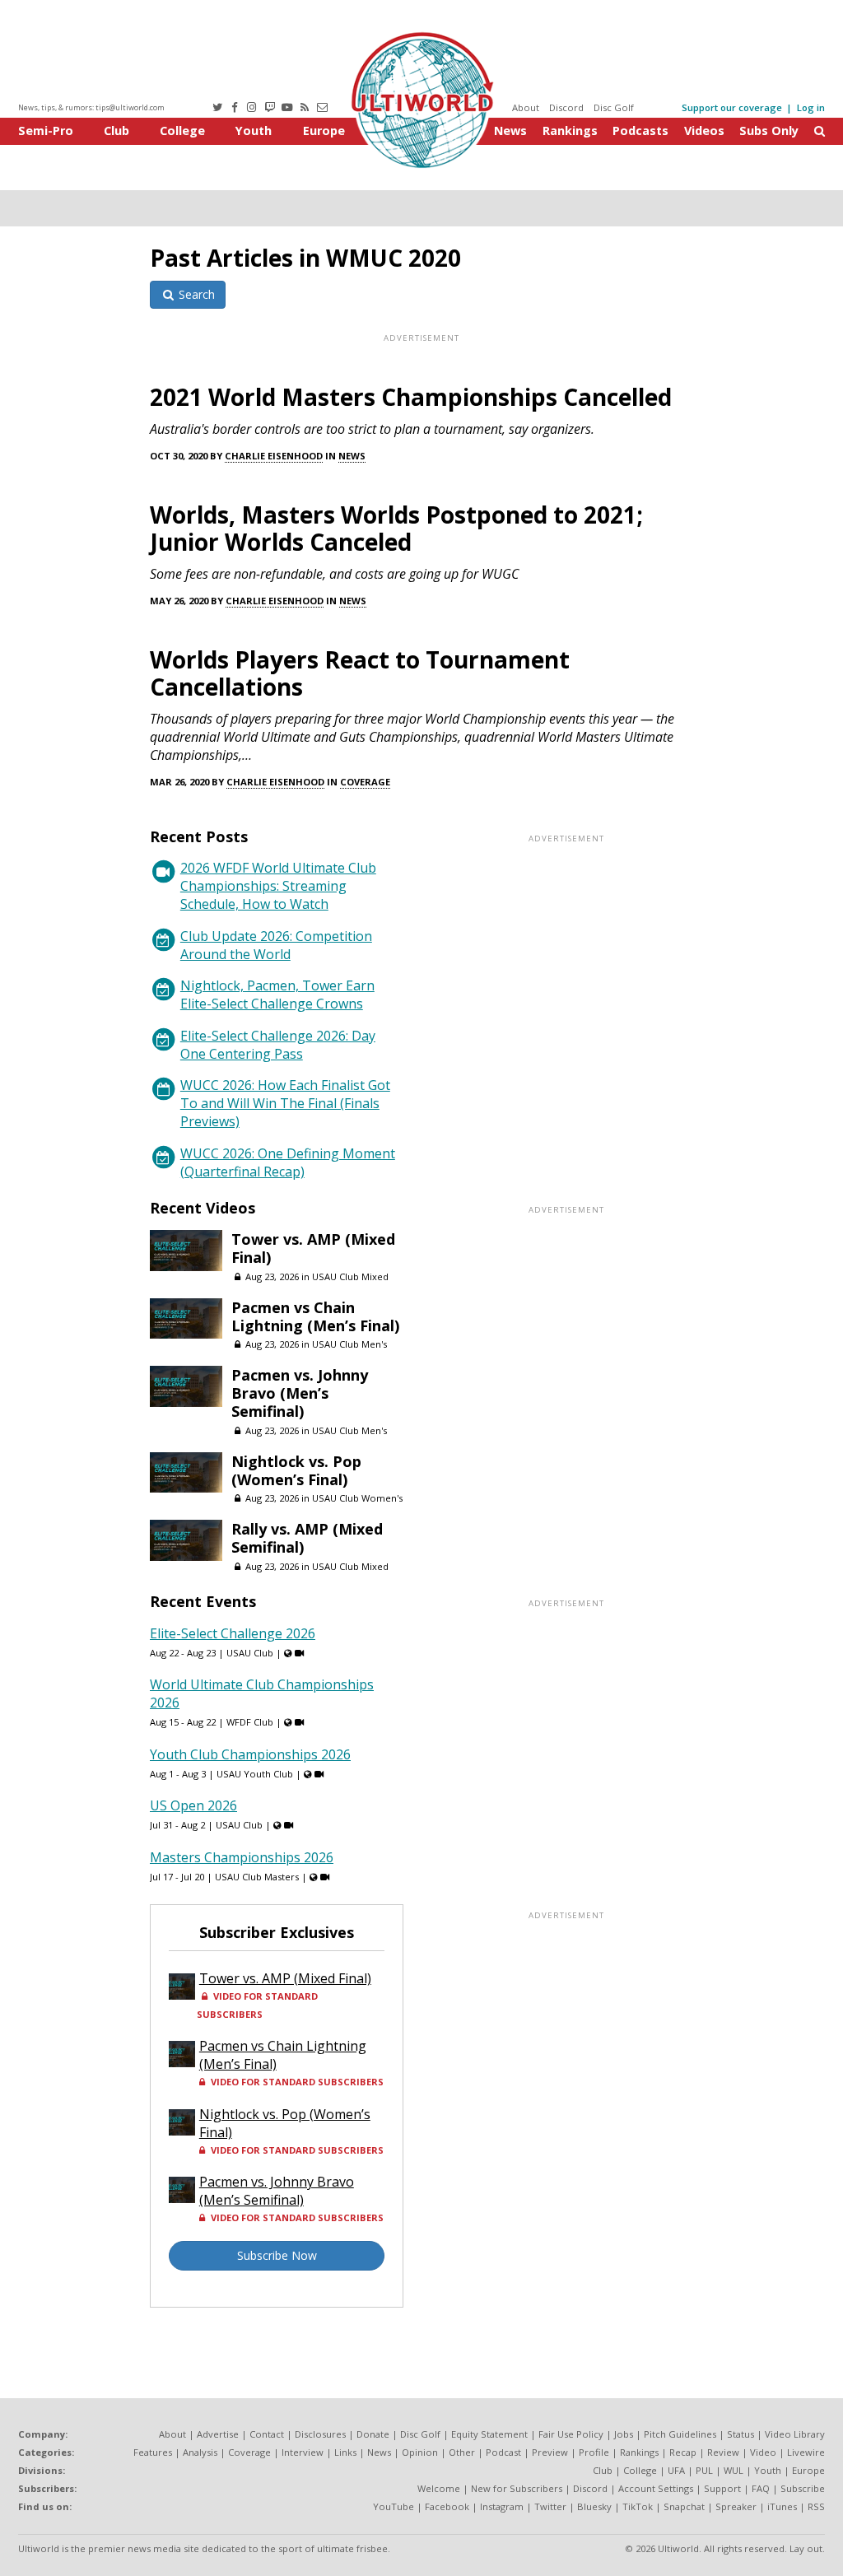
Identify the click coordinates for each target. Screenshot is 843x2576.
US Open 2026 (193, 1805)
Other (462, 2452)
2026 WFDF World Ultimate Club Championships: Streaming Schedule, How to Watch (278, 886)
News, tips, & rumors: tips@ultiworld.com (91, 107)
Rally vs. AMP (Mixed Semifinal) (307, 1538)
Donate (373, 2434)
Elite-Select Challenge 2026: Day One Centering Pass (278, 1045)
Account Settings (656, 2488)
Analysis (200, 2452)
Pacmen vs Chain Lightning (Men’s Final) (315, 1316)
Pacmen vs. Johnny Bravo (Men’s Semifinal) (300, 1393)
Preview (550, 2452)
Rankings (570, 130)
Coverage (365, 782)
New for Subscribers (517, 2488)
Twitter (550, 2506)
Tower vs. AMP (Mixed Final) (313, 1248)
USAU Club (250, 1653)
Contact (267, 2434)
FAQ (761, 2488)
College (182, 130)
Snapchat (684, 2506)
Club (116, 130)
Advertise (218, 2434)
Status (741, 2434)
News (510, 130)
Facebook (447, 2506)
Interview (303, 2452)
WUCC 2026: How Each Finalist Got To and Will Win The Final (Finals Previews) (285, 1103)
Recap (683, 2452)
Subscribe (803, 2488)
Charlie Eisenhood (274, 456)
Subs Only (769, 130)
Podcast (503, 2452)
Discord (566, 107)
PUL (704, 2470)
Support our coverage (732, 107)
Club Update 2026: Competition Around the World (276, 945)
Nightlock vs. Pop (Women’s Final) (296, 1470)
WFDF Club (250, 1722)
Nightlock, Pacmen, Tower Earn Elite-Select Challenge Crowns (277, 995)
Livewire (806, 2452)
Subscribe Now (277, 2255)
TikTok (638, 2506)
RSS (816, 2506)
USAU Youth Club (255, 1774)
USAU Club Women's (357, 1498)
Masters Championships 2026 (242, 1857)
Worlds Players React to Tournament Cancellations (360, 673)
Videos (704, 130)
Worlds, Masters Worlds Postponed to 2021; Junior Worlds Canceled (396, 528)
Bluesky (594, 2506)
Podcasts (640, 130)
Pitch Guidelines (680, 2434)
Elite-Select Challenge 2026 (233, 1633)
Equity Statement (489, 2434)
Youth (254, 130)
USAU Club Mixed (350, 1276)
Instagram (502, 2506)
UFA (676, 2470)
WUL (734, 2470)
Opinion (420, 2452)
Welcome (439, 2488)
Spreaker (736, 2506)
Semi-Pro (46, 130)
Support (722, 2488)
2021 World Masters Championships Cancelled (411, 397)
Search (195, 294)
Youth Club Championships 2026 (250, 1754)
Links (345, 2452)
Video (763, 2452)
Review (723, 2452)
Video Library (795, 2434)
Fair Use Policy (571, 2434)
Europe (324, 130)
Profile (594, 2452)
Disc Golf (614, 107)
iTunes (782, 2506)
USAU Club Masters (257, 1877)
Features (153, 2452)
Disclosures (320, 2434)
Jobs (624, 2434)
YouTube (394, 2506)
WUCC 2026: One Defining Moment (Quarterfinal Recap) (288, 1162)
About (526, 107)
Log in (811, 107)
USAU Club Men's (349, 1344)
